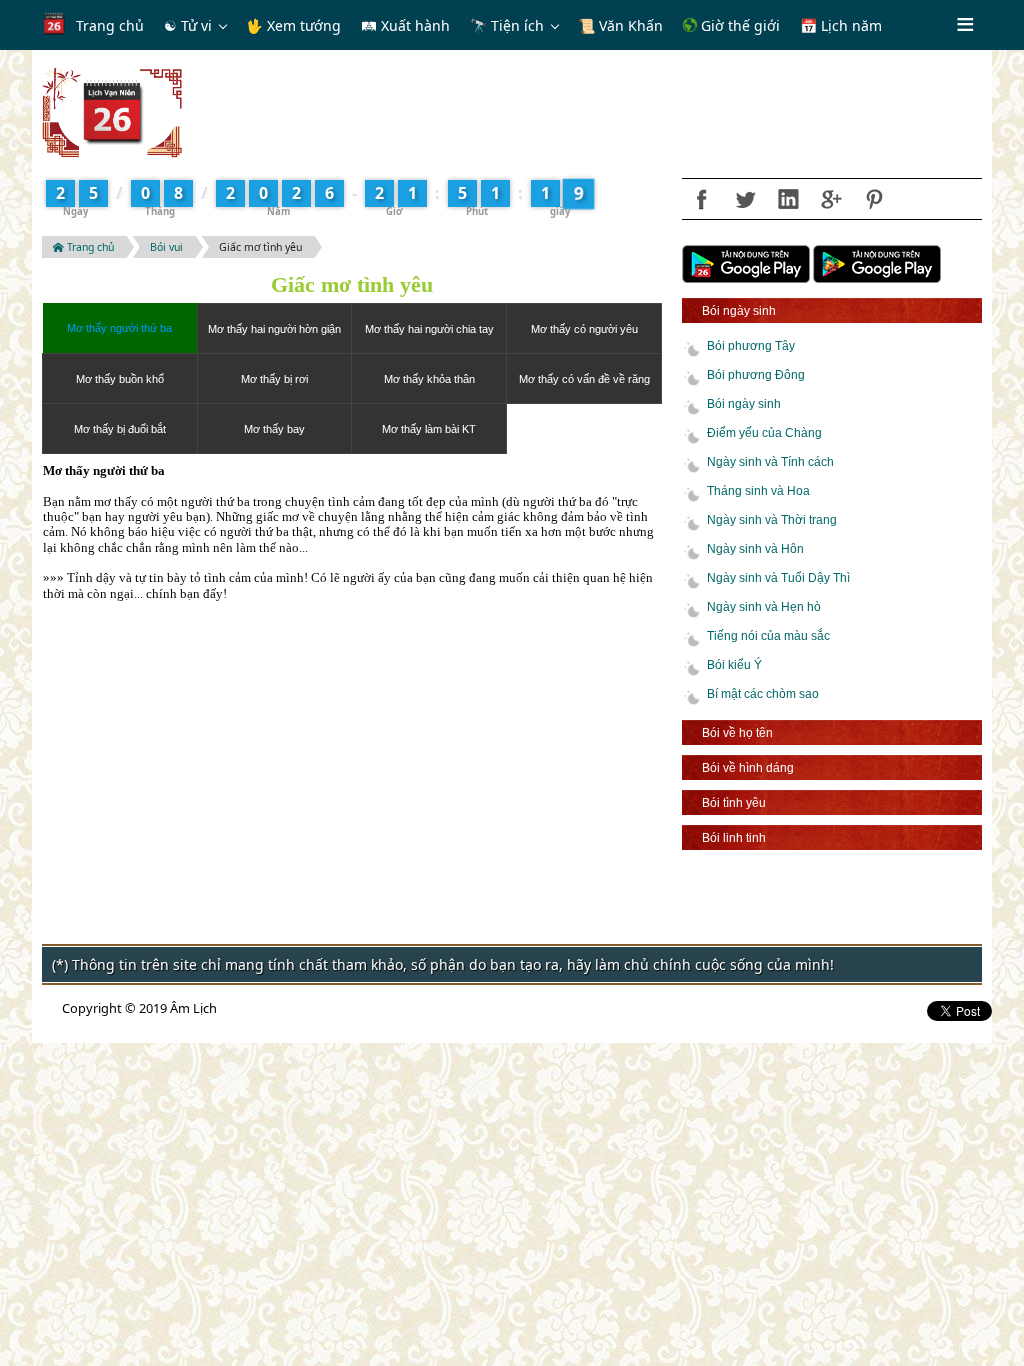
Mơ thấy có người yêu (584, 329)
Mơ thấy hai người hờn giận (274, 329)
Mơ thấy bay (274, 429)
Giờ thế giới (738, 25)
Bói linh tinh (734, 837)
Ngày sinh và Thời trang (772, 520)
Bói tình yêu (734, 802)
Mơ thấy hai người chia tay (429, 329)
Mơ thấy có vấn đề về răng (584, 379)
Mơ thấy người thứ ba (119, 328)
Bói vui (166, 247)
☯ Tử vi (188, 25)
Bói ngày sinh (739, 310)
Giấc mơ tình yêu (260, 247)
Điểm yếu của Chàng (764, 433)
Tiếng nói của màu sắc (768, 636)
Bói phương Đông (756, 375)
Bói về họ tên (737, 732)
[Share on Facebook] (702, 199)
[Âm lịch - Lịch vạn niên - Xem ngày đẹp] (112, 111)
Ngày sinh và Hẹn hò (764, 607)
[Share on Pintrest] (874, 199)
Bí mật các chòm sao (763, 694)
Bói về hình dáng (748, 767)
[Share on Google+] (831, 199)
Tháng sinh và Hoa (758, 491)
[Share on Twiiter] (745, 199)
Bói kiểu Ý (734, 665)
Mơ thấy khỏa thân (429, 379)
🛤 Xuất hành (405, 25)
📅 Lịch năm (841, 25)
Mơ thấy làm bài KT (429, 429)
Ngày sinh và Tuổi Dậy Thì (778, 578)
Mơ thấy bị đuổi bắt (120, 429)
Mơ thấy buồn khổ (120, 379)
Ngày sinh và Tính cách (770, 462)
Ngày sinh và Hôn (755, 549)
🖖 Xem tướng (293, 25)
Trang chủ (110, 25)
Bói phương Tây (751, 346)
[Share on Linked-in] (788, 199)
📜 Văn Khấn (620, 25)
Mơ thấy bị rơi (274, 379)
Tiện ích (517, 25)
